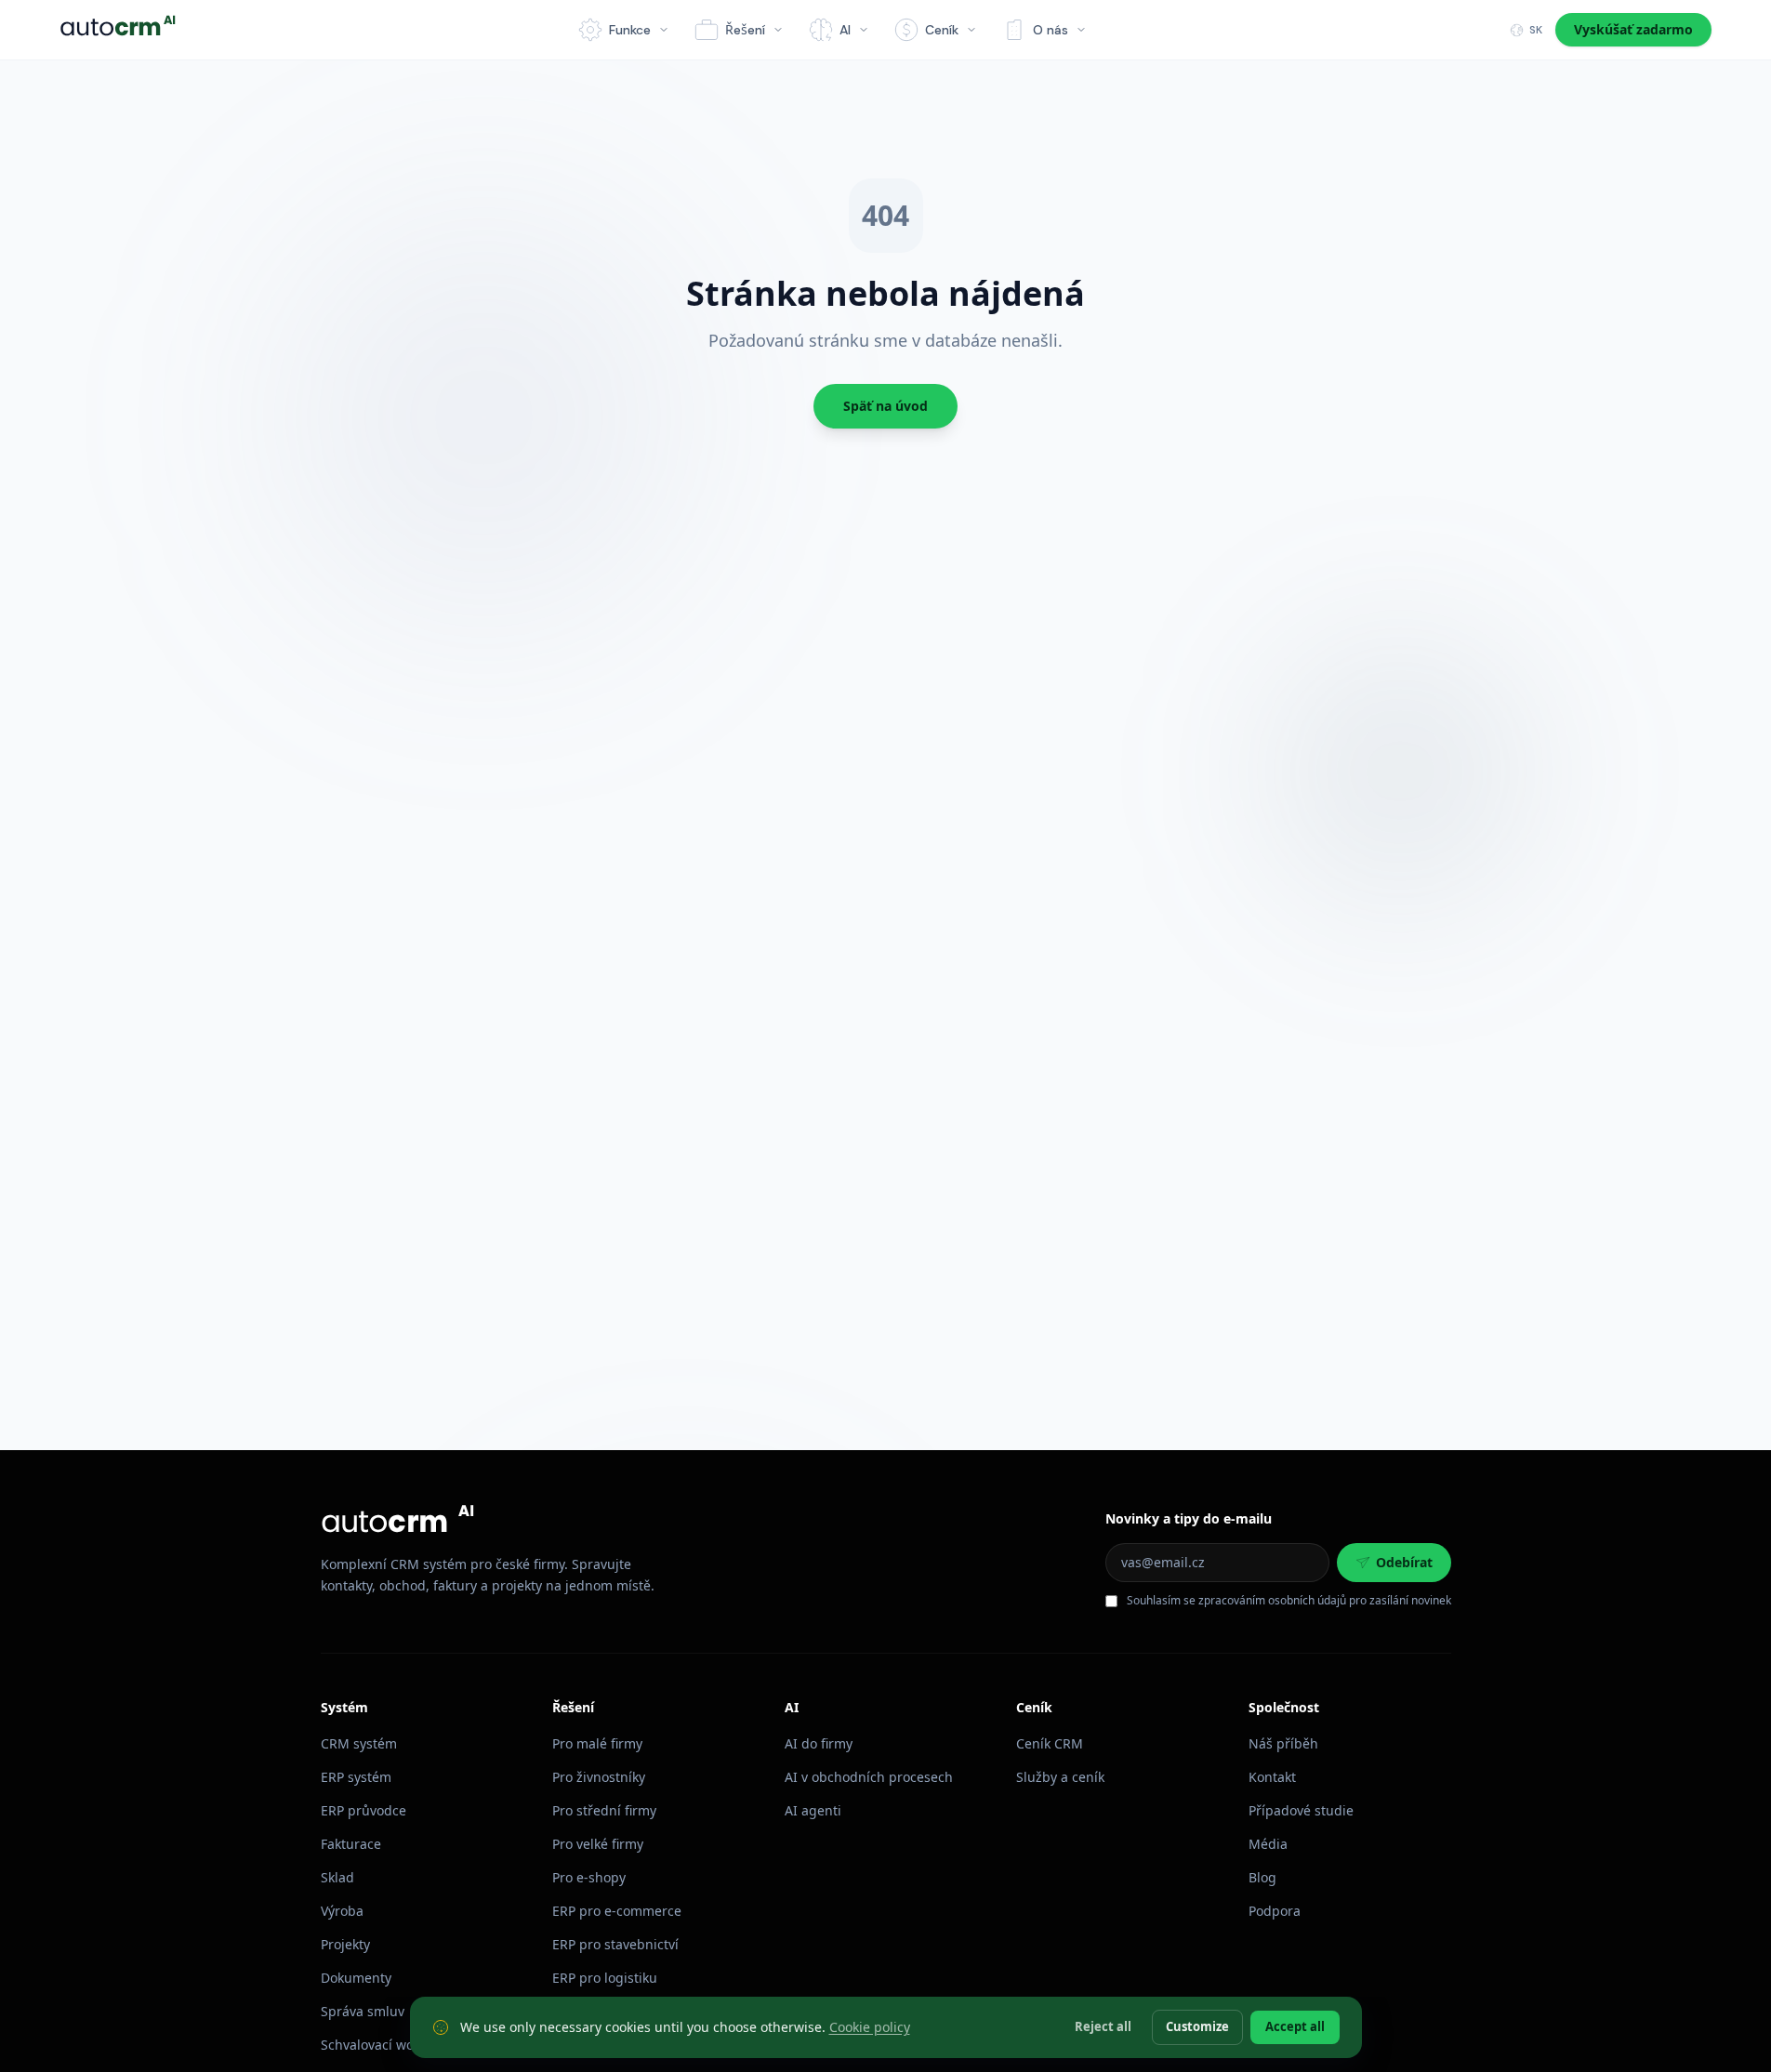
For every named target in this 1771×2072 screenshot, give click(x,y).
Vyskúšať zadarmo (1633, 29)
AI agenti (813, 1810)
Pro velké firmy (598, 1844)
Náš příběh (1283, 1743)
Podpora (1275, 1911)
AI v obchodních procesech (869, 1777)
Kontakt (1272, 1777)
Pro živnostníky (599, 1777)
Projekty (345, 1944)
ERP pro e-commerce (617, 1911)
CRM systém (359, 1743)
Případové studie (1301, 1810)
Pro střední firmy (604, 1810)
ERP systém (356, 1777)
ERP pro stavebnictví (615, 1944)
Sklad (337, 1877)
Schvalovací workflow (386, 2045)
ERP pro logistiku (605, 1978)
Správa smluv (363, 2011)
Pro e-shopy (589, 1877)
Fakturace (351, 1844)
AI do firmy (819, 1743)
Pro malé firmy (597, 1743)
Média (1268, 1844)
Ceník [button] (942, 30)
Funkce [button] (630, 30)
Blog (1262, 1877)
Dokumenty (356, 1978)
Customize (1197, 2026)
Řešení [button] (745, 30)
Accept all (1295, 2026)
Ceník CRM (1050, 1743)
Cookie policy (870, 2027)
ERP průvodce (363, 1810)
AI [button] (845, 30)
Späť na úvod (885, 406)
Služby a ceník (1060, 1777)
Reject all (1103, 2026)
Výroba (342, 1911)
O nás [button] (1051, 30)
